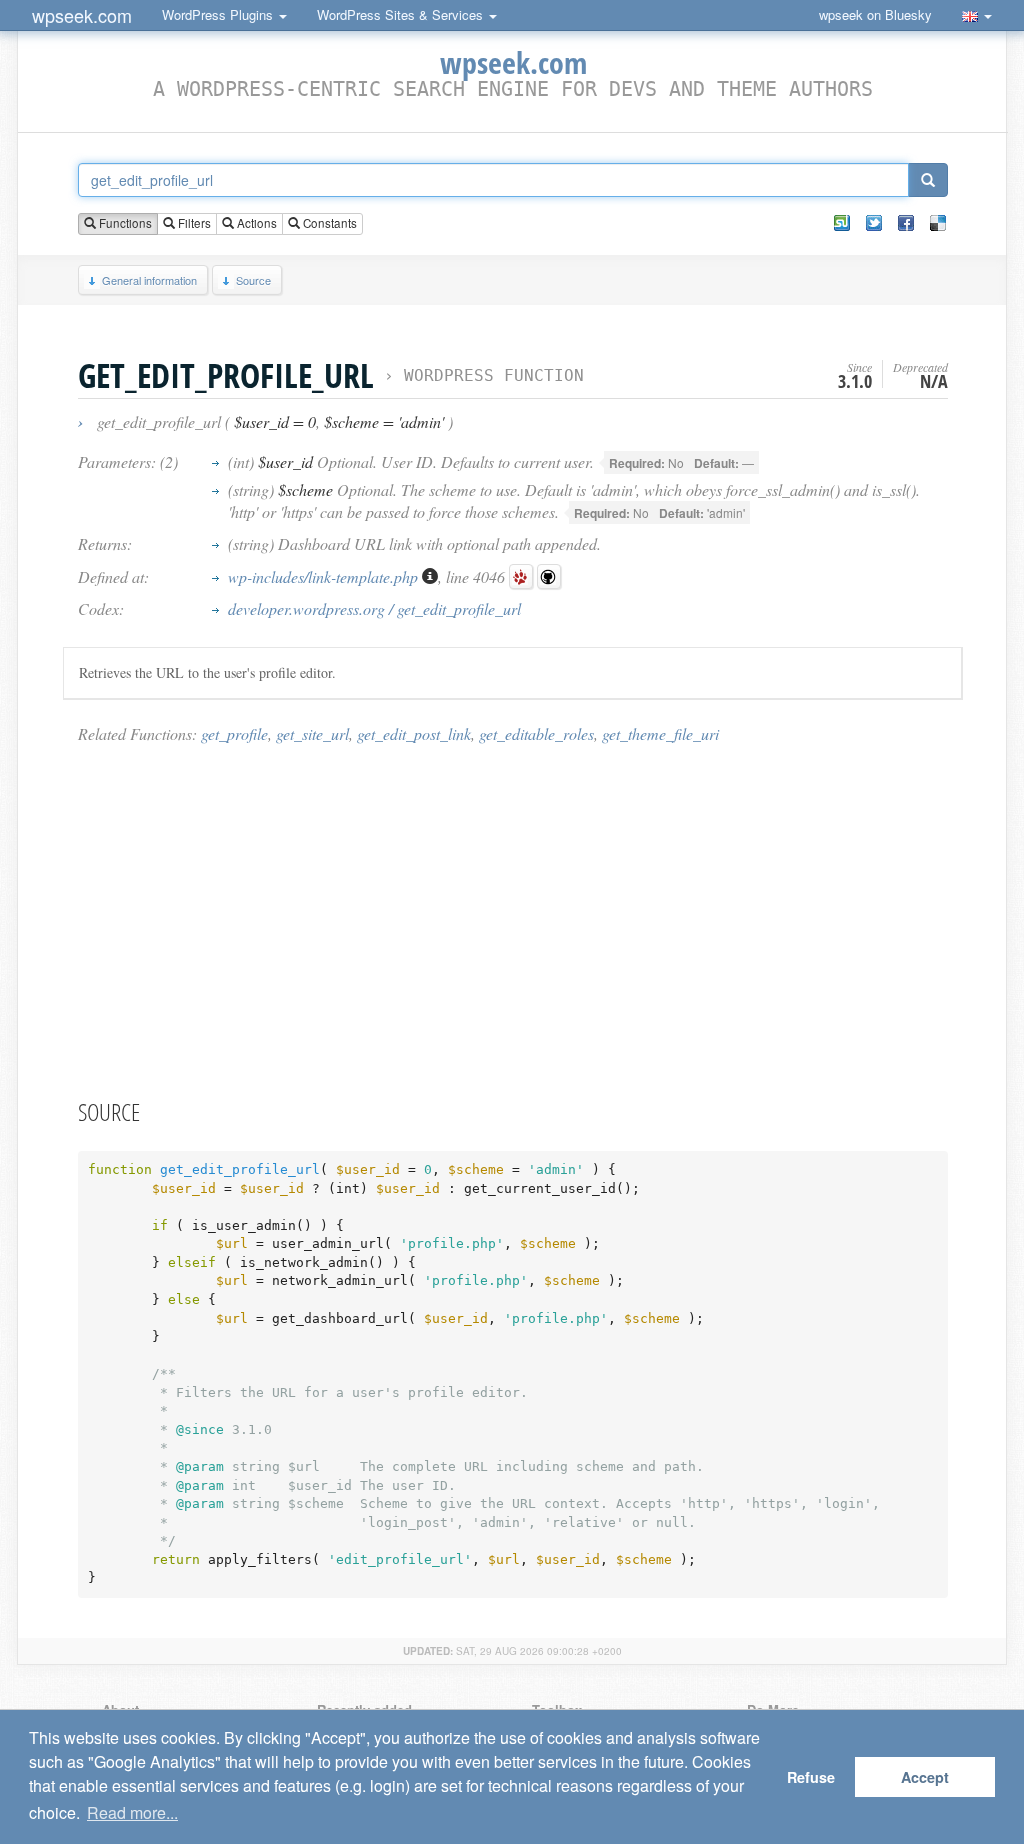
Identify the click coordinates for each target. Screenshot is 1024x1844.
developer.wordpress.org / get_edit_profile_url (374, 608)
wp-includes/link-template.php (325, 576)
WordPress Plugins (219, 14)
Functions (124, 223)
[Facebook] (906, 223)
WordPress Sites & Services (402, 14)
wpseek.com (82, 15)
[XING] (842, 223)
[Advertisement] (513, 920)
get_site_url (312, 733)
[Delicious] (938, 223)
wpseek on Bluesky (875, 14)
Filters (193, 223)
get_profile (234, 733)
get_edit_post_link (414, 733)
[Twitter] (874, 223)
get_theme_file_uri (660, 733)
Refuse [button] (811, 1777)
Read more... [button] (132, 1812)
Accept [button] (925, 1777)
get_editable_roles (536, 733)
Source (253, 280)
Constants (328, 223)
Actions (255, 223)
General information (149, 280)
